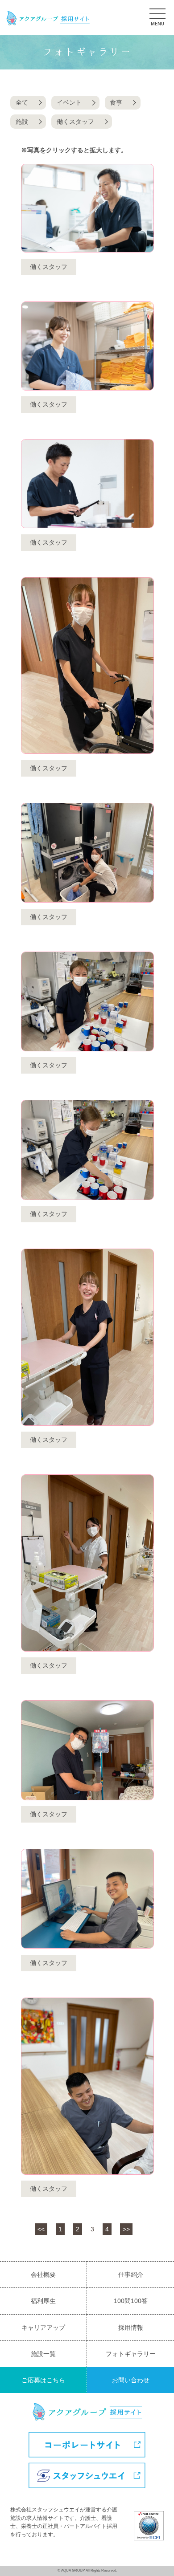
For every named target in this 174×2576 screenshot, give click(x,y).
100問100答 (131, 2301)
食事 (116, 102)
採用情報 (131, 2328)
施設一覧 (43, 2354)
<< (41, 2229)
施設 (22, 122)
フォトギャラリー (131, 2354)
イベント (69, 102)
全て (22, 102)
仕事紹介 (131, 2275)
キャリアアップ (43, 2328)
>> (126, 2229)
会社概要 (43, 2275)
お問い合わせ (131, 2380)
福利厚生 (43, 2301)
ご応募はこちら (43, 2380)
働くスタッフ (75, 122)
